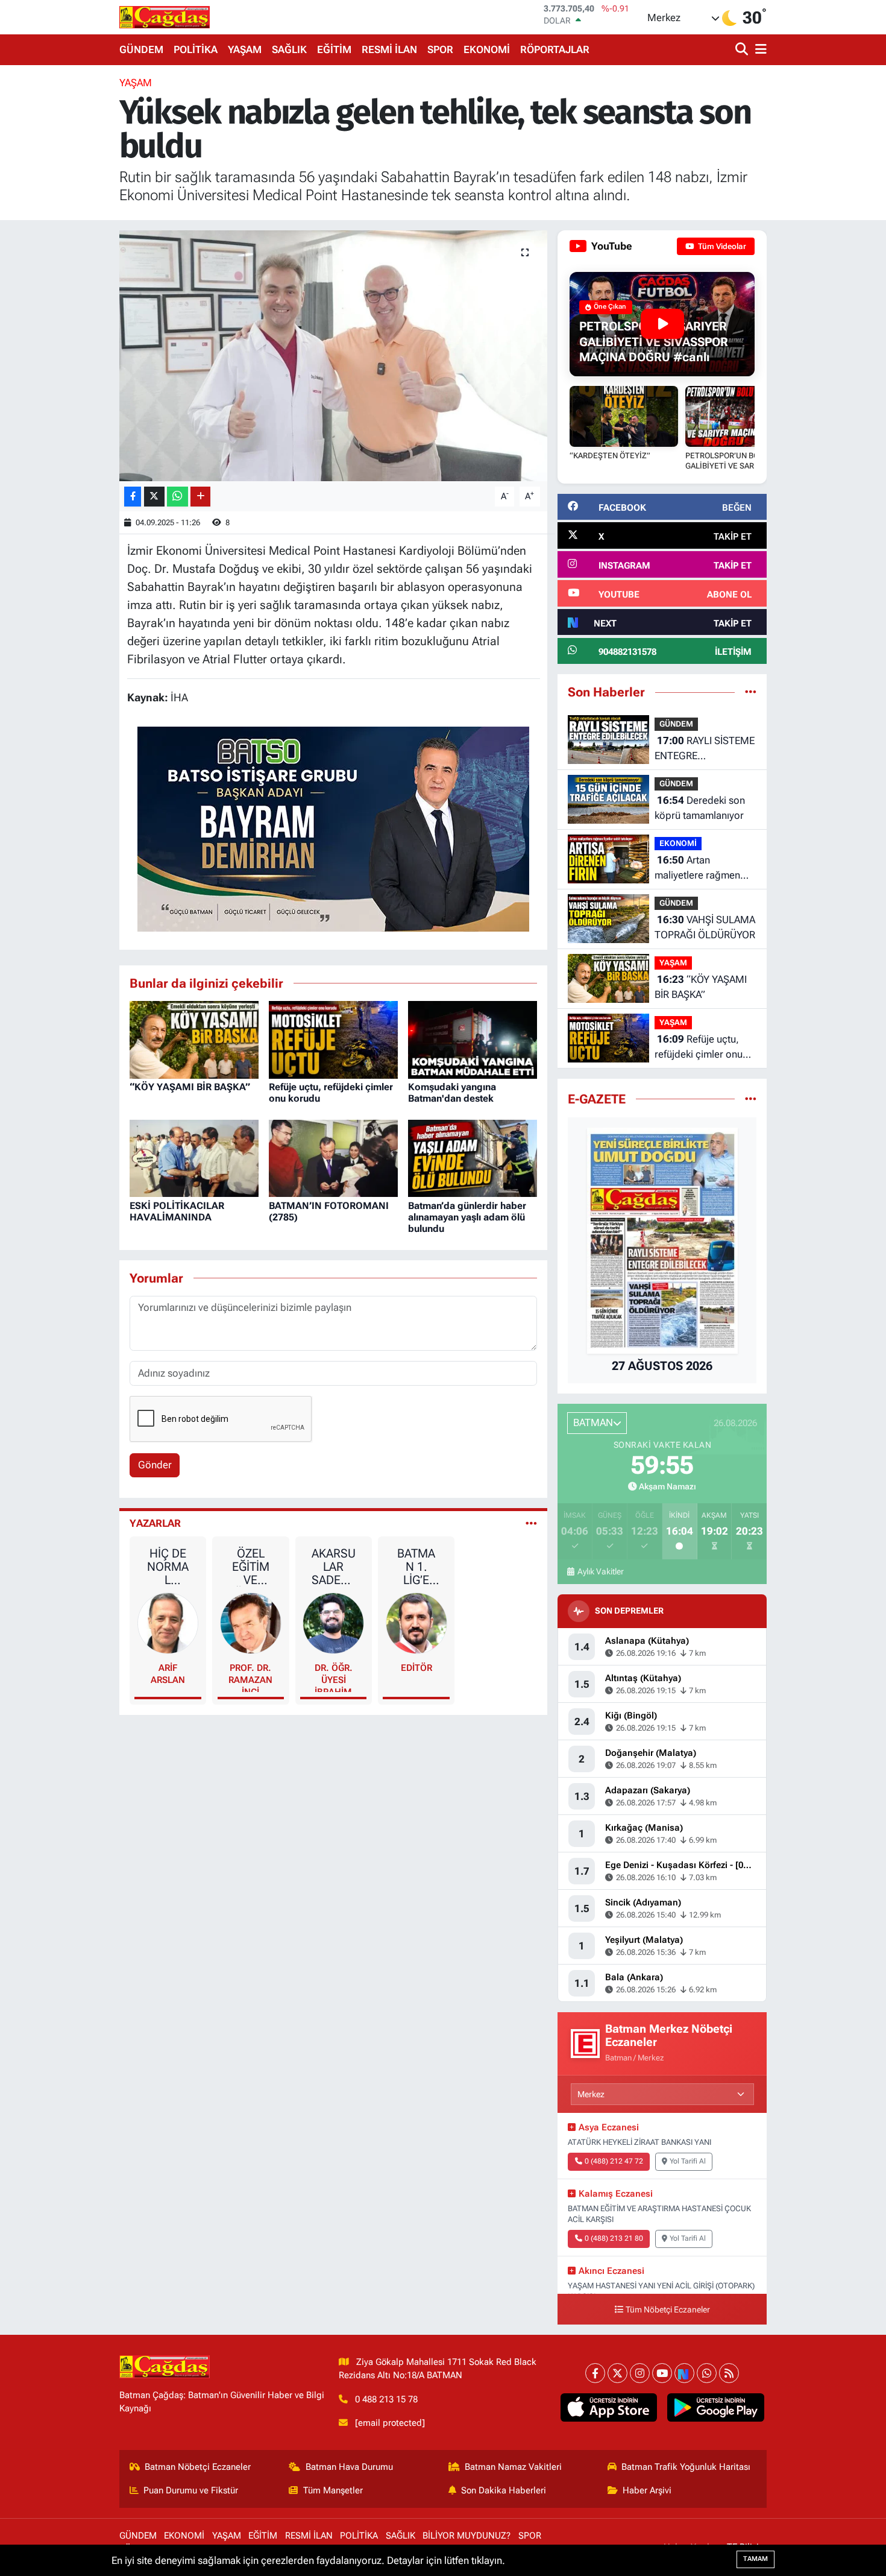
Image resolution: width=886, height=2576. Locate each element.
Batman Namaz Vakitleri (513, 2467)
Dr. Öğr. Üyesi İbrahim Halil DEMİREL (334, 1677)
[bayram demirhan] (333, 829)
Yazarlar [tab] (155, 1523)
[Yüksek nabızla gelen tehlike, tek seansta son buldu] (334, 356)
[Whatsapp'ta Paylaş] (178, 497)
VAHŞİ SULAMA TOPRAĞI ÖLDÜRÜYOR (705, 927)
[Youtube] (662, 2373)
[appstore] (608, 2408)
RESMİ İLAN (389, 49)
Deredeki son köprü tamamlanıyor (700, 808)
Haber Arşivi (647, 2490)
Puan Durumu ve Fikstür (191, 2490)
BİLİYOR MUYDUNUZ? (467, 2536)
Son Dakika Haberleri (504, 2490)
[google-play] (716, 2408)
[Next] (684, 2373)
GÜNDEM (141, 49)
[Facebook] (595, 2373)
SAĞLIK (289, 49)
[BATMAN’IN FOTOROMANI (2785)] (333, 1157)
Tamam (756, 2559)
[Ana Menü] (759, 50)
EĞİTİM (334, 49)
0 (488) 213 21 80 (614, 2238)
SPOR (440, 49)
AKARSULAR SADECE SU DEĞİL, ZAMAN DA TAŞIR (334, 1567)
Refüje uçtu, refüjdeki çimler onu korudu (699, 1048)
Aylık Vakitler (600, 1571)
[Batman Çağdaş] (165, 17)
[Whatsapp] (707, 2373)
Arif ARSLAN (168, 1674)
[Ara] (743, 50)
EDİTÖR (416, 1668)
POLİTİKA (196, 49)
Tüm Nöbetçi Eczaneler (668, 2310)
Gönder (155, 1465)
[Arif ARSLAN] (168, 1622)
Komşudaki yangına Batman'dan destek (452, 1093)
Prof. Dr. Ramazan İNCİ (250, 1677)
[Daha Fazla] (200, 497)
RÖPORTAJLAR (555, 49)
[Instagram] (640, 2373)
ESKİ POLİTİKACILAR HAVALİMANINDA (177, 1211)
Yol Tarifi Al (688, 2161)
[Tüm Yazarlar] (531, 1523)
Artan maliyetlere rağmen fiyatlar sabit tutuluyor (703, 869)
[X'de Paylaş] (154, 497)
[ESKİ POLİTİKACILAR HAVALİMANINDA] (194, 1157)
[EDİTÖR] (416, 1622)
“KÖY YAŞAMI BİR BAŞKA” (190, 1087)
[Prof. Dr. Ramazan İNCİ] (251, 1622)
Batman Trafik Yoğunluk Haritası (686, 2467)
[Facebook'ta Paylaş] (133, 497)
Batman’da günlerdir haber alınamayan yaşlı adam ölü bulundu (467, 1217)
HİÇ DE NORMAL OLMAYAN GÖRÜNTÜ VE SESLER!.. (168, 1567)
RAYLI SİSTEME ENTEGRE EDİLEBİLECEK (705, 749)
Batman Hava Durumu (349, 2467)
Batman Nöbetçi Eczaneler (198, 2467)
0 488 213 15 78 (386, 2399)
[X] (617, 2373)
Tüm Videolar (721, 246)
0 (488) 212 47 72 (614, 2161)
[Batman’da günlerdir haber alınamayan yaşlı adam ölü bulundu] (473, 1157)
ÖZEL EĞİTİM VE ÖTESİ (251, 1567)
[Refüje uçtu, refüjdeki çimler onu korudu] (333, 1039)
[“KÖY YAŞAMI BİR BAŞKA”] (194, 1039)
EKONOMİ (487, 49)
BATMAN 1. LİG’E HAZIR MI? (416, 1567)
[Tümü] (751, 692)
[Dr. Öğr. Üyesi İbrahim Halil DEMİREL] (333, 1622)
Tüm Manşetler (333, 2490)
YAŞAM (245, 49)
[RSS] (729, 2373)
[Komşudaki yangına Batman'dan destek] (473, 1039)
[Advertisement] (63, 256)
